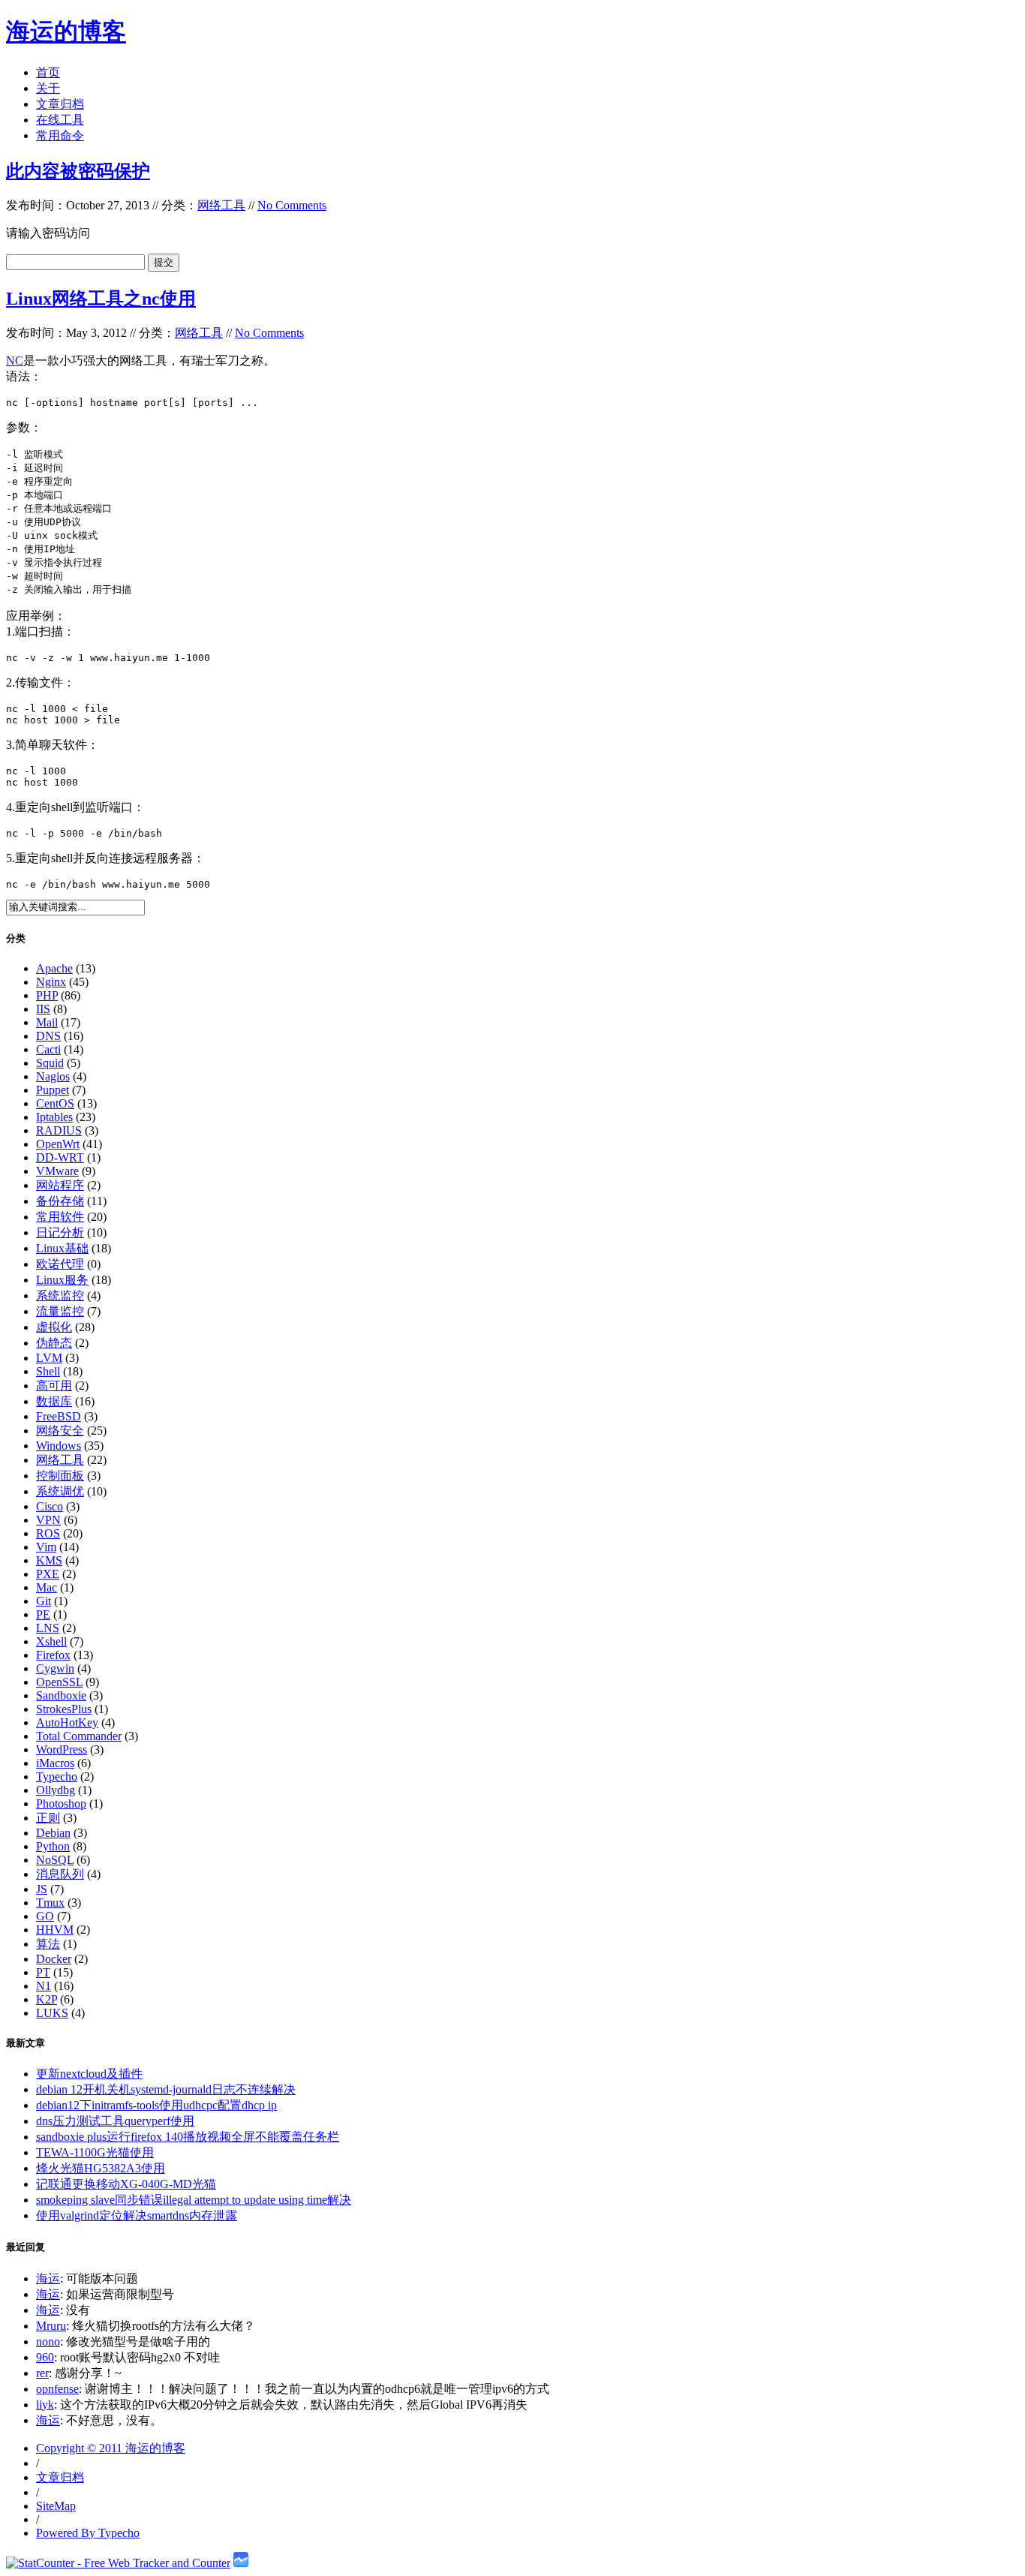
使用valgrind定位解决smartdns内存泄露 (137, 2215)
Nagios (53, 1076)
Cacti (48, 1049)
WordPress (62, 1749)
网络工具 (221, 205)
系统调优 (60, 1491)
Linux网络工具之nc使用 (101, 299)
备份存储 (60, 1201)
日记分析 (60, 1232)
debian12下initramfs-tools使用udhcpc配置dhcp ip (156, 2105)
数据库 (54, 1401)
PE (43, 1614)
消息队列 (60, 1874)
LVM (49, 1358)
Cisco (50, 1506)
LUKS (52, 2013)
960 (45, 2357)
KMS (49, 1560)
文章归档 (60, 104)
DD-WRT (60, 1157)
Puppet (53, 1090)
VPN (48, 1520)
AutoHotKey (67, 1722)
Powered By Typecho (88, 2533)
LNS (48, 1628)
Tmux (50, 1903)
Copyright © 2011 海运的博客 (111, 2448)
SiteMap (56, 2506)
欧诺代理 (60, 1264)
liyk (45, 2405)
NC (15, 361)
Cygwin (55, 1668)
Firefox (53, 1655)
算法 (48, 1944)
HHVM (55, 1930)
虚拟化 (54, 1327)
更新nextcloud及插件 (89, 2074)
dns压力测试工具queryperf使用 (115, 2121)
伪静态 (54, 1343)
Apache (54, 968)
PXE (48, 1574)
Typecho (57, 1776)
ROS (48, 1533)
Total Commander (79, 1736)
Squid (50, 1063)
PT (43, 1972)
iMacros (55, 1763)
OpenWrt (58, 1144)
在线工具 (60, 120)
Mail (47, 1022)
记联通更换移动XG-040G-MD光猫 (126, 2184)
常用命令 (60, 135)
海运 (48, 2278)
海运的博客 (66, 32)
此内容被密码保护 (78, 171)
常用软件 (60, 1217)
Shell (48, 1371)
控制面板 (60, 1476)
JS (42, 1889)
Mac (47, 1587)
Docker (54, 1959)
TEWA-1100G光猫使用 (95, 2152)
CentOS (55, 1103)
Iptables (54, 1117)
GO (45, 1916)
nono (48, 2342)
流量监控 (60, 1311)
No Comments (292, 205)
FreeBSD (59, 1416)
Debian (53, 1833)
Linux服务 (62, 1280)
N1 (44, 1986)
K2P (47, 1999)
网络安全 (60, 1431)
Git (44, 1601)
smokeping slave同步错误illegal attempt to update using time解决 (194, 2200)
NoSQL (55, 1860)
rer (42, 2373)
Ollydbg (56, 1790)
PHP (47, 995)
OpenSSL (59, 1682)
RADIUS (59, 1130)
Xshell (51, 1641)
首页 (48, 72)
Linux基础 (62, 1248)
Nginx (51, 982)
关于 (48, 88)
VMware (57, 1171)
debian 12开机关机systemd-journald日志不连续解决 (166, 2089)
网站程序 (60, 1185)
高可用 (54, 1386)
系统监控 (60, 1296)
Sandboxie (61, 1695)
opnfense (57, 2389)
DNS (48, 1036)
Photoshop (61, 1804)
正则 (48, 1818)
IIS (43, 1009)
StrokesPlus (64, 1709)
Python (53, 1846)
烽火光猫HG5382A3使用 (101, 2168)
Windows (59, 1446)
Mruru (51, 2326)
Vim (46, 1547)
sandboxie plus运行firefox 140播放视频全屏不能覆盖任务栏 (188, 2137)
